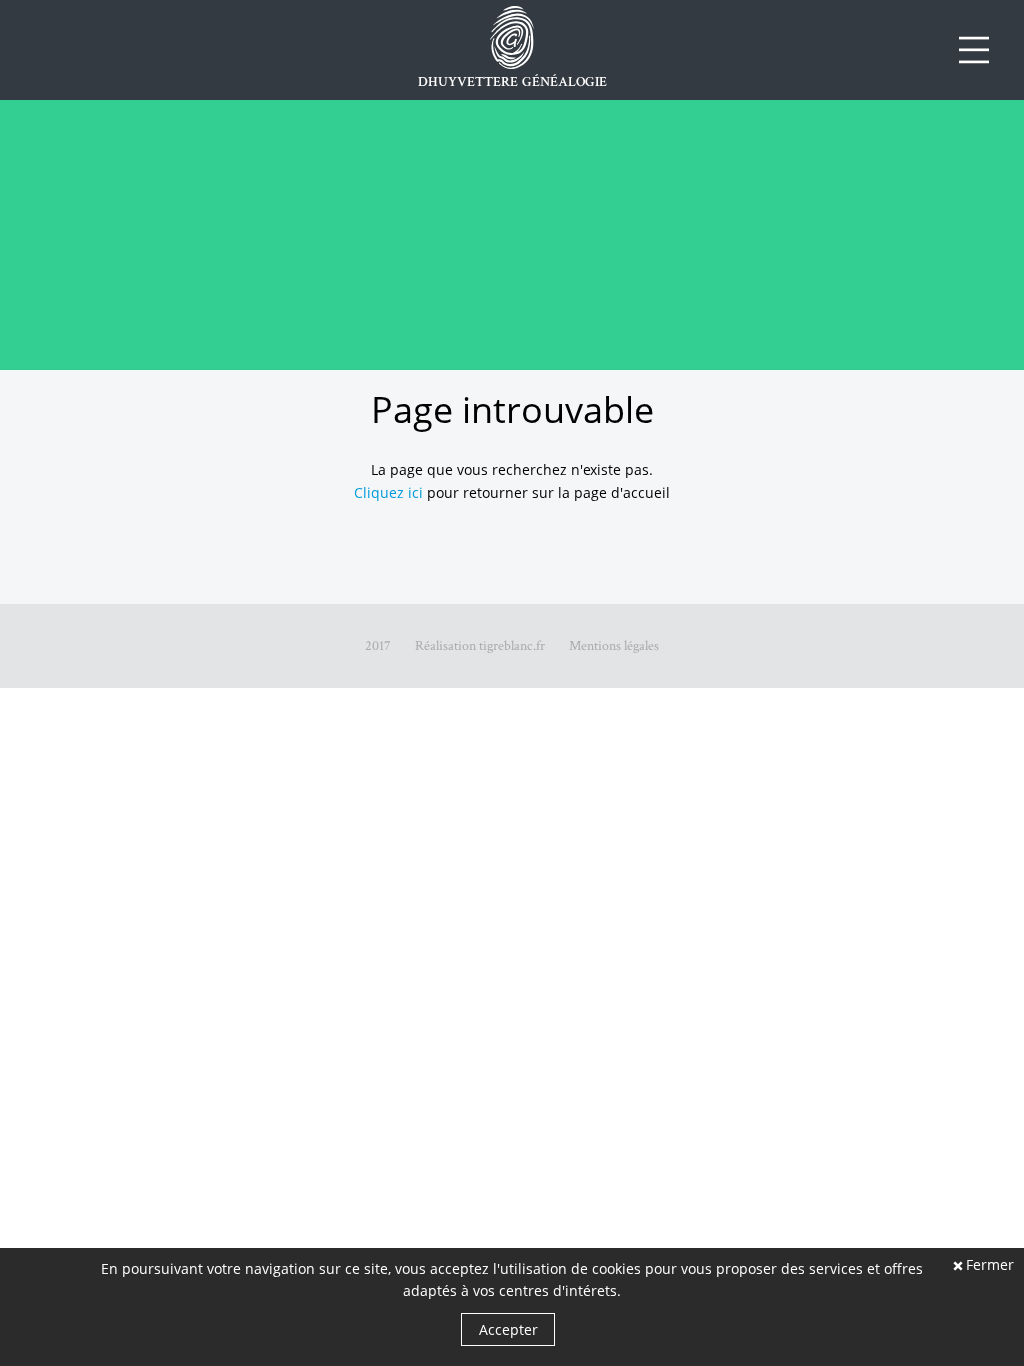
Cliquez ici (388, 492)
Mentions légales (614, 646)
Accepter (508, 1329)
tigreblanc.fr (512, 646)
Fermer (990, 1266)
